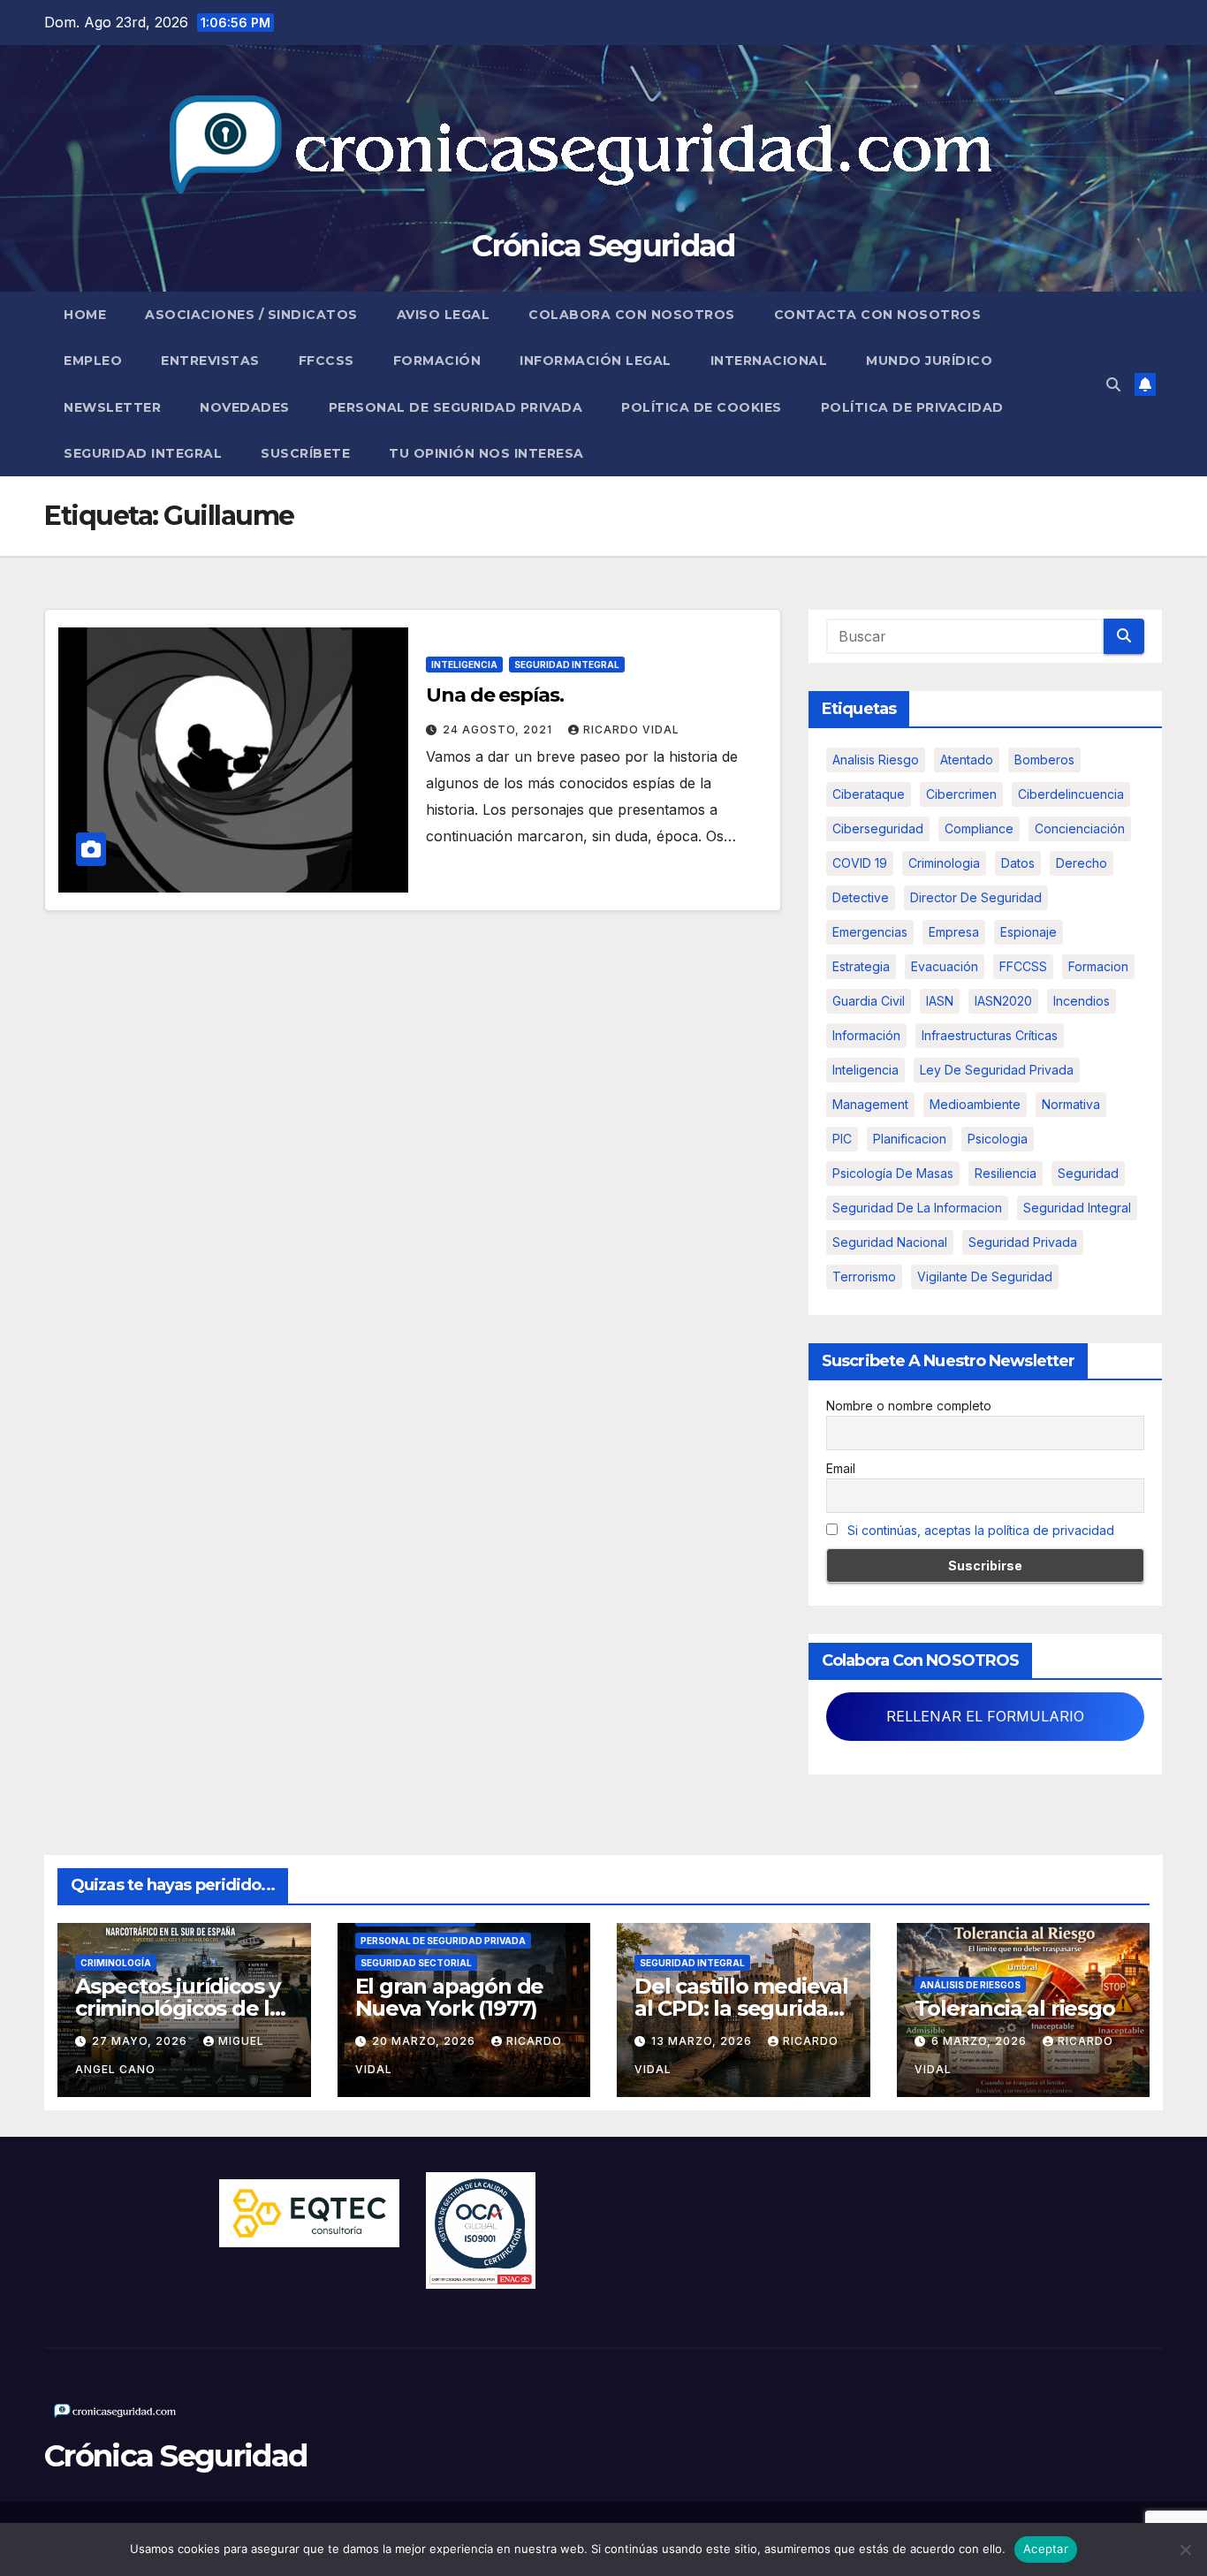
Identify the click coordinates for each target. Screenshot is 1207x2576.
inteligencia (865, 1070)
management (870, 1104)
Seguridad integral (1077, 1208)
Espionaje (1029, 932)
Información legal (596, 361)
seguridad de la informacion (917, 1208)
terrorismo (864, 1277)
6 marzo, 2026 (981, 2041)
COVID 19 (860, 863)
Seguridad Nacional (890, 1242)
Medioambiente (975, 1104)
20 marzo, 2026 (425, 2041)
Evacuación (945, 966)
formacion (1098, 966)
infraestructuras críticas (990, 1035)
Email (841, 1468)
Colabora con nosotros (632, 315)
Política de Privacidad (912, 407)
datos (1018, 863)
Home (85, 315)
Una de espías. (495, 695)
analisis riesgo (876, 760)
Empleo (93, 361)
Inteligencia (464, 665)
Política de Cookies (702, 407)
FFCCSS (326, 361)
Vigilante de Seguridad (985, 1277)
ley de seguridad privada (997, 1070)
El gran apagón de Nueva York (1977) (450, 1997)
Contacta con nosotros (878, 315)
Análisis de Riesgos (970, 1985)
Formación (437, 361)
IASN (940, 1001)
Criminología (116, 1963)
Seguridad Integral (143, 453)
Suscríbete (305, 453)
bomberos (1044, 760)
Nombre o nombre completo (909, 1406)
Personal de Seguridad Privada (456, 407)
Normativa (1071, 1104)
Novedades (245, 407)
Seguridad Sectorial (416, 1963)
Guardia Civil (869, 1001)
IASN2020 (1003, 1001)
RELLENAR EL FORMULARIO (985, 1716)
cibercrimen (961, 794)
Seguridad (1088, 1173)
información (866, 1035)
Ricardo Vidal (631, 729)
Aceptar (1046, 2549)
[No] (1185, 2549)
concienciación (1080, 828)
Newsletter (112, 407)
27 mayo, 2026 (141, 2041)
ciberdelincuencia (1071, 794)
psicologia (998, 1139)
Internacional (769, 361)
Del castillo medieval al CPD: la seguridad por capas (741, 2008)
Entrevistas (210, 361)
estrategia (861, 966)
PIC (842, 1139)
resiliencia (1006, 1173)
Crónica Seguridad (603, 246)
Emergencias (870, 932)
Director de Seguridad (976, 897)
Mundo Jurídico (929, 361)
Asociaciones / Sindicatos (251, 315)
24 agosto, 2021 (499, 729)
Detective (861, 897)
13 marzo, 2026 (703, 2041)
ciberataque (869, 794)
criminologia (944, 863)
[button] (1113, 384)
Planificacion (910, 1139)
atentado (967, 760)
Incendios (1082, 1001)
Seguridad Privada (1023, 1242)
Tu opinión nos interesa (486, 453)
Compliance (979, 828)
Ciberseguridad (878, 828)
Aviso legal (444, 315)
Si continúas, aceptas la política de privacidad (981, 1530)
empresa (954, 932)
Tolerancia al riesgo (1015, 2008)
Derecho (1082, 863)
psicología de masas (893, 1173)
